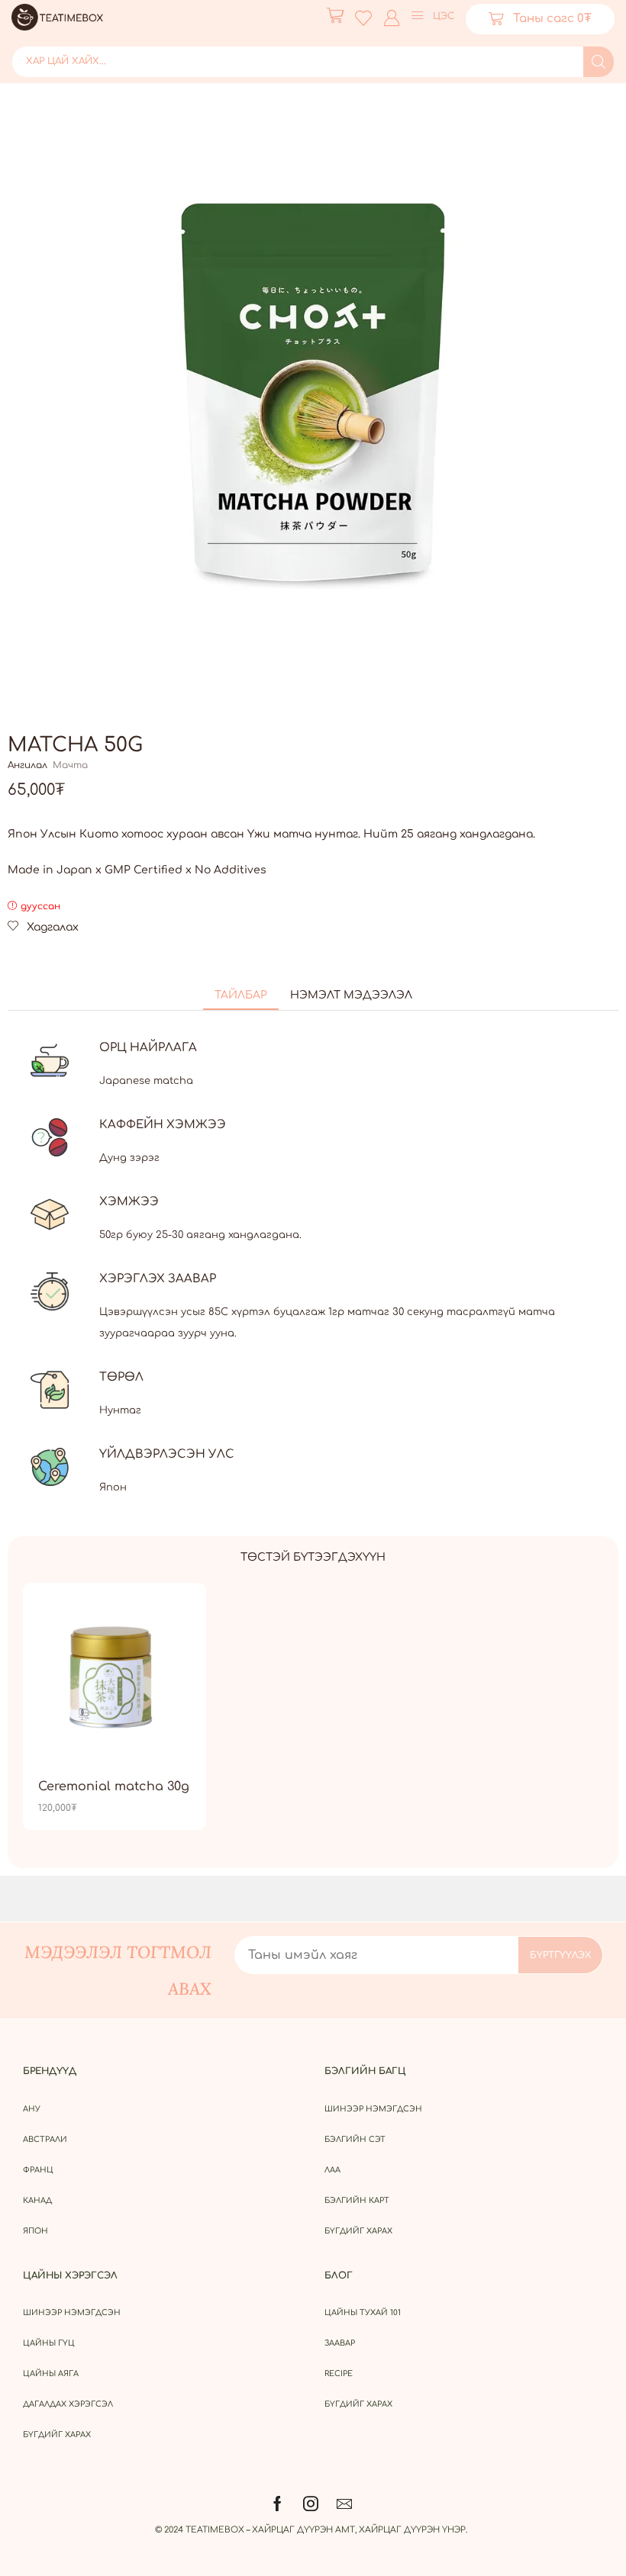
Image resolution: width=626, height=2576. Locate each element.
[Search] (599, 62)
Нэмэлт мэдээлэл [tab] (351, 995)
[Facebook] (278, 2504)
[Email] (344, 2504)
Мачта (70, 765)
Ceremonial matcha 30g (114, 1786)
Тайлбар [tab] (241, 995)
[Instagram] (311, 2504)
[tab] (241, 995)
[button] (335, 15)
